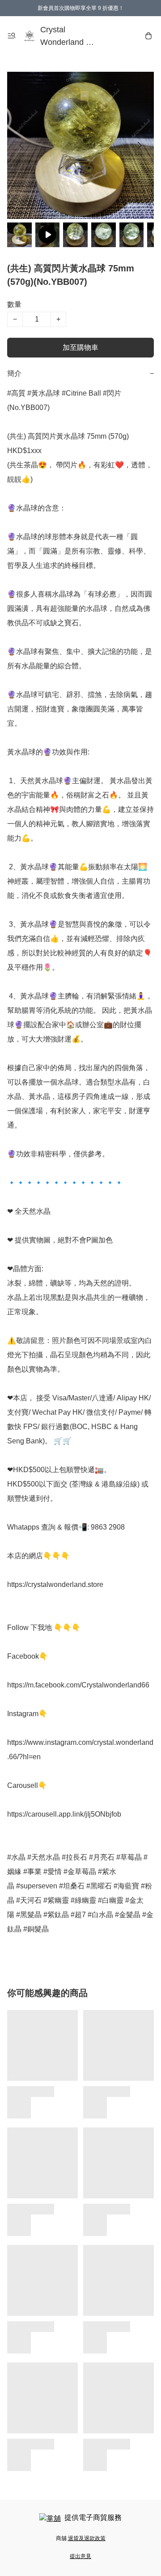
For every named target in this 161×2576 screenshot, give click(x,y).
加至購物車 (80, 347)
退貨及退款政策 (87, 2538)
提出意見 (80, 2556)
